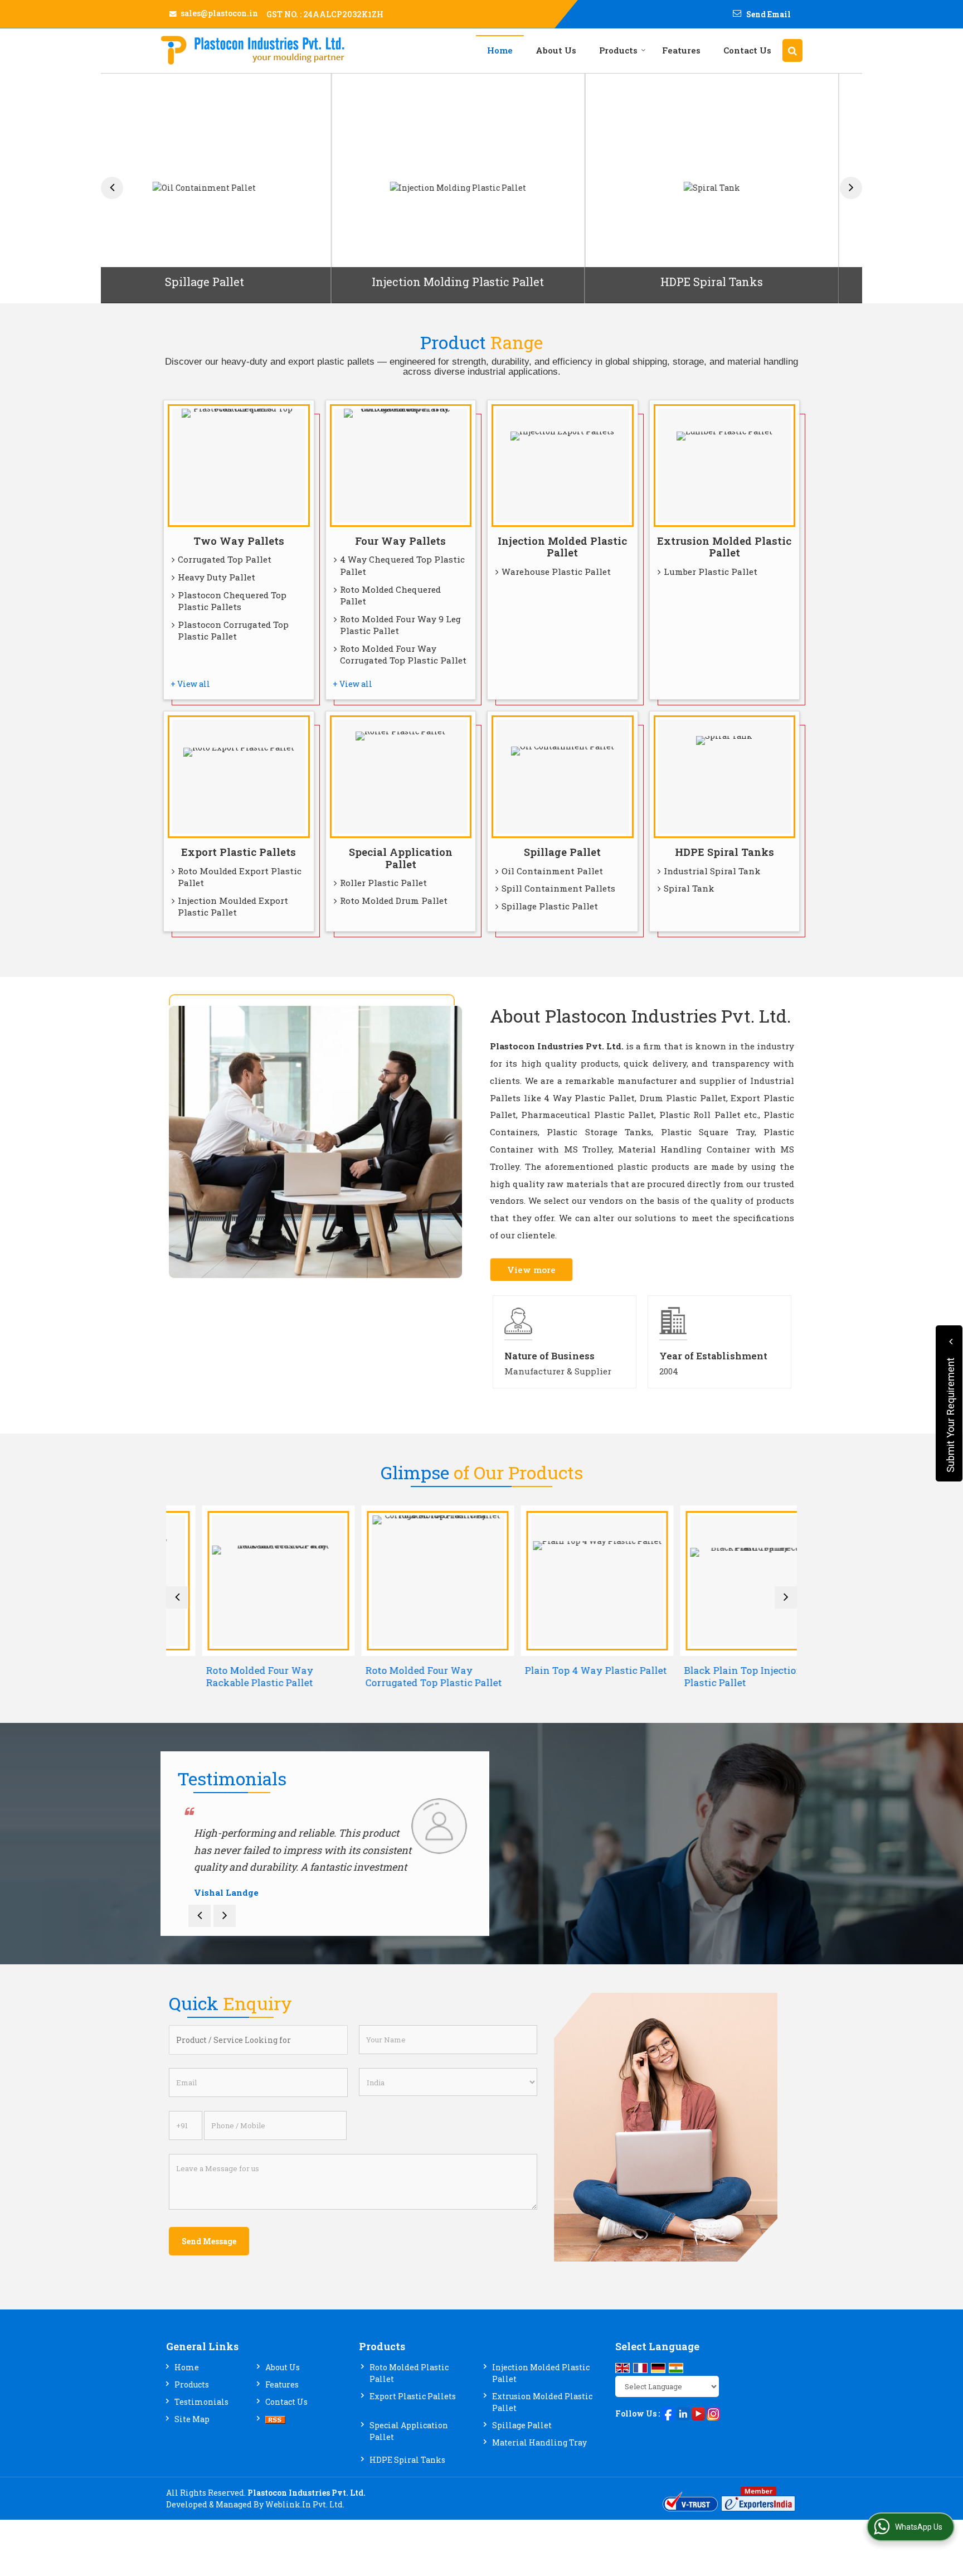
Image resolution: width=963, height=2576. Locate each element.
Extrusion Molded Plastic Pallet (724, 547)
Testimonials (201, 2402)
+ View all (190, 684)
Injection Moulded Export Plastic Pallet (233, 907)
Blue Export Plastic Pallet (736, 282)
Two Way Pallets (239, 541)
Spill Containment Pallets (558, 888)
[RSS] (275, 2419)
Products (618, 50)
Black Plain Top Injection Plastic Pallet (707, 1676)
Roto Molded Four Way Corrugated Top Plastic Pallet (403, 655)
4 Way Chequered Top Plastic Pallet (402, 565)
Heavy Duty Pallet (217, 577)
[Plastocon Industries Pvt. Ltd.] (252, 50)
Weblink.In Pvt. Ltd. (305, 2504)
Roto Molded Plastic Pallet (409, 2373)
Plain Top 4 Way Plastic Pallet (560, 1670)
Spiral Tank (689, 888)
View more (531, 1270)
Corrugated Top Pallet (225, 559)
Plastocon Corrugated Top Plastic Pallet (233, 631)
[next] (851, 188)
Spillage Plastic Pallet (550, 906)
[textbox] (258, 2040)
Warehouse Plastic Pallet (556, 572)
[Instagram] (713, 2412)
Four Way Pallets (400, 541)
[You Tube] (698, 2412)
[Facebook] (668, 2412)
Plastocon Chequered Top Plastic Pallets (232, 601)
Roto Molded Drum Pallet (394, 900)
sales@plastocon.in (219, 13)
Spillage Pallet (562, 852)
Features (681, 50)
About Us (556, 50)
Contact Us (747, 50)
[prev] (112, 188)
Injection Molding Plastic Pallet (228, 282)
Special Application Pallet (401, 858)
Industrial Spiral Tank (712, 871)
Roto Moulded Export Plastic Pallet (240, 877)
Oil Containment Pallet (552, 871)
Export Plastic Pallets (239, 852)
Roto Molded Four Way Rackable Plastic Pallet (224, 1676)
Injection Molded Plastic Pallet (562, 547)
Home (500, 50)
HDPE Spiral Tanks (482, 282)
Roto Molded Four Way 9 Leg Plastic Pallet (400, 625)
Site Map (192, 2419)
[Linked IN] (683, 2412)
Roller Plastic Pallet (383, 883)
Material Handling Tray (539, 2442)
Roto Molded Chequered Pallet (390, 595)
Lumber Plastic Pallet (711, 572)
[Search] (792, 50)
